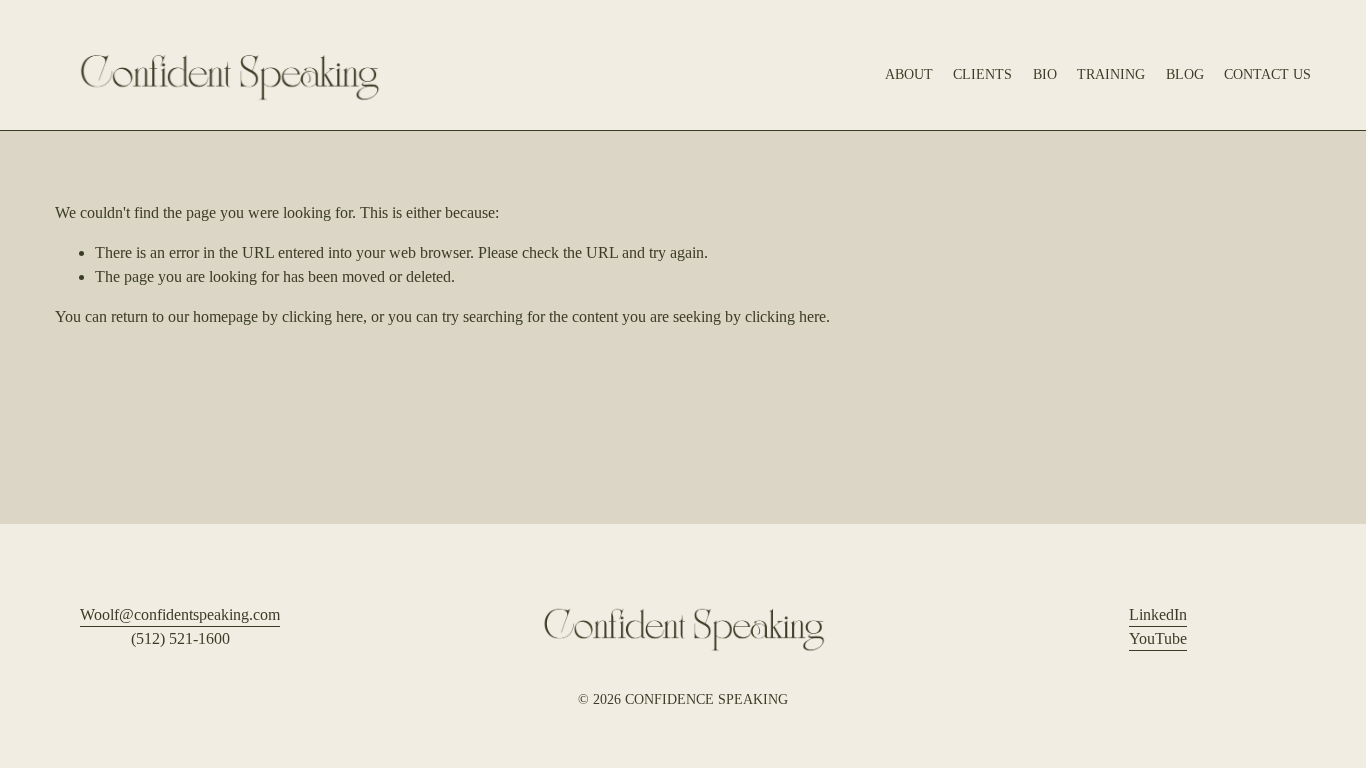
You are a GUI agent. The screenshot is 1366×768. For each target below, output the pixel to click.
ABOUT (909, 74)
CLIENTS (982, 74)
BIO (1045, 74)
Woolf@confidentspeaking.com (180, 614)
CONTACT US (1267, 74)
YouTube (1158, 638)
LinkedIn (1158, 614)
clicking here (322, 316)
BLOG (1185, 74)
